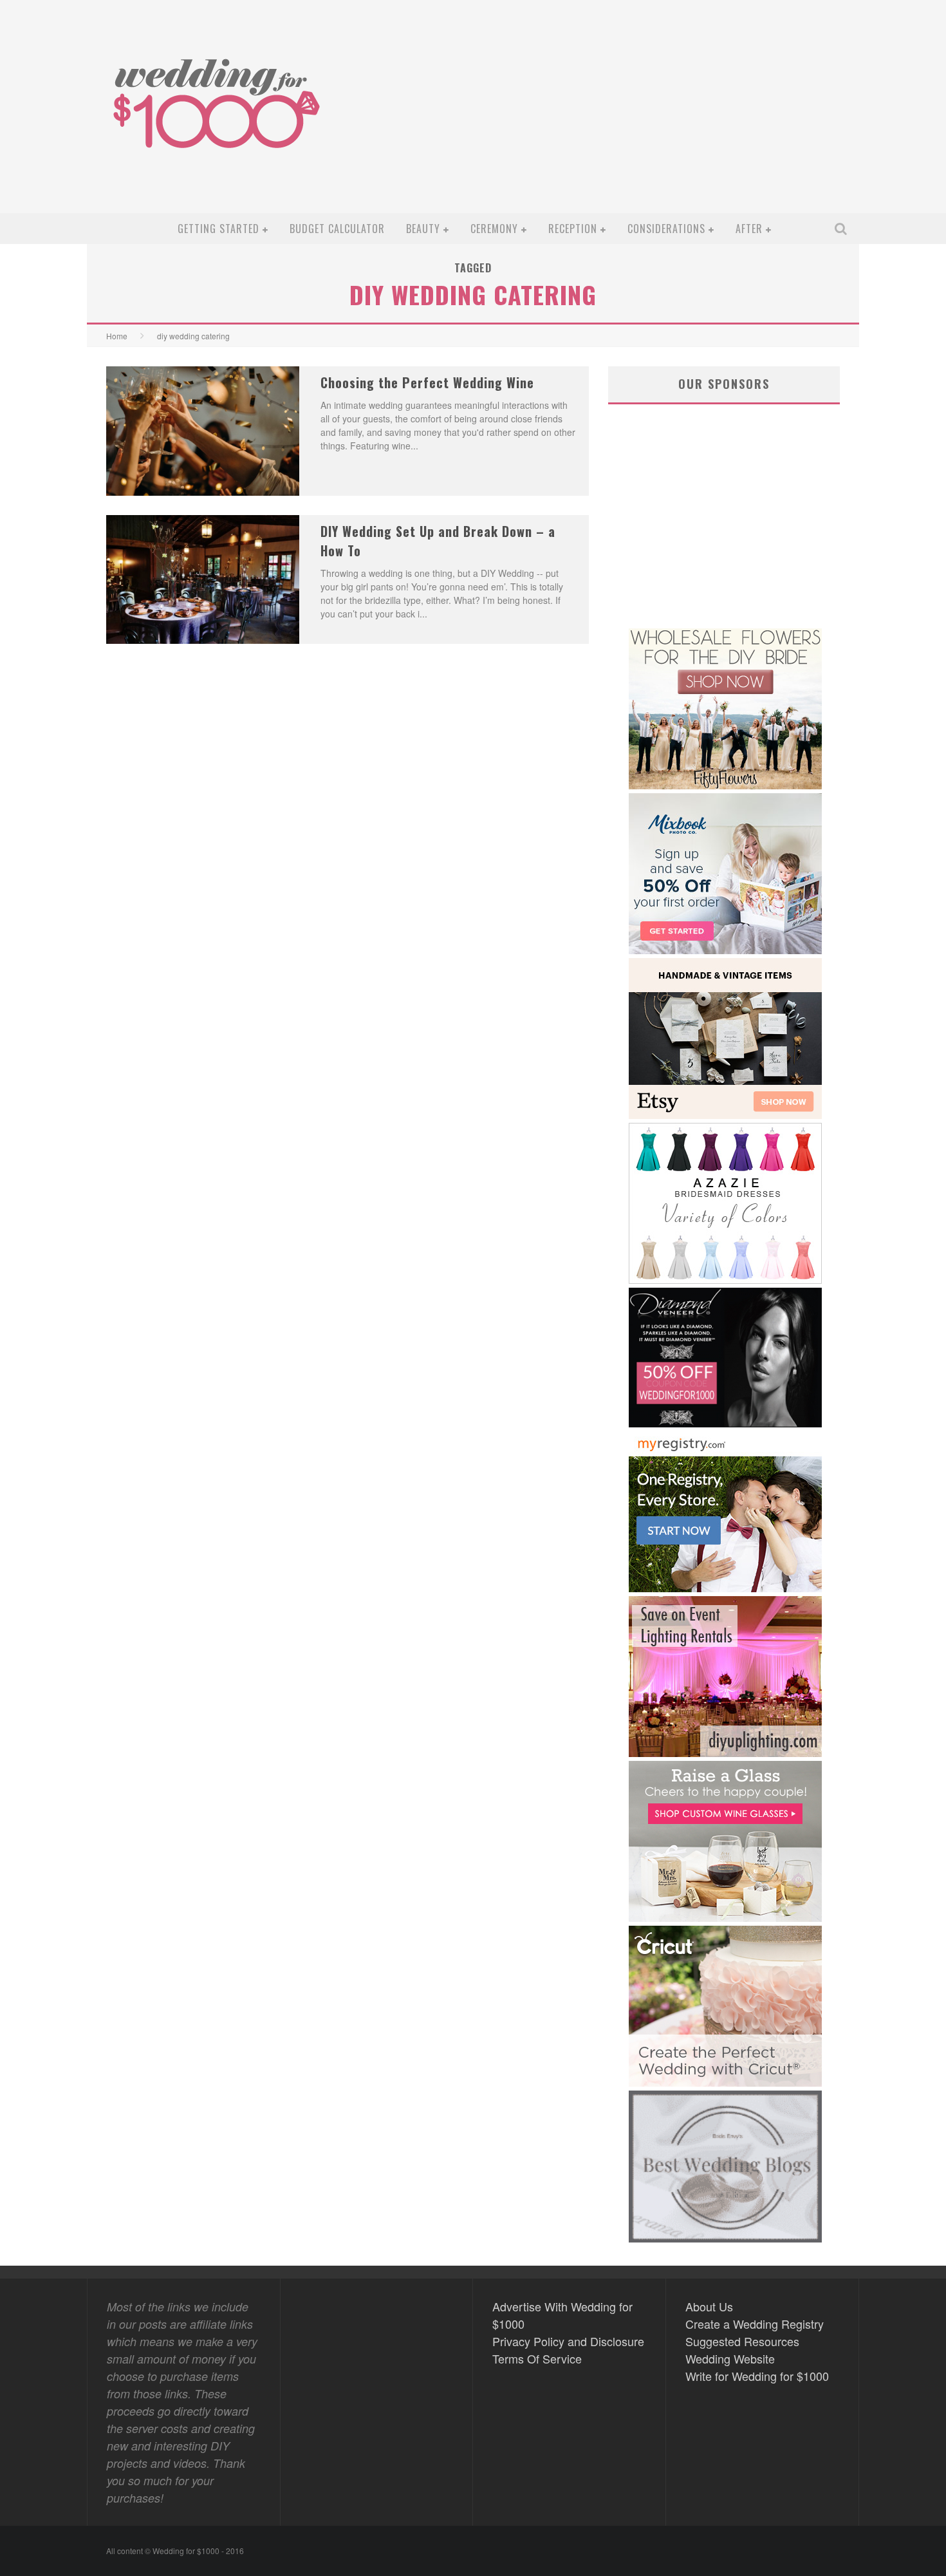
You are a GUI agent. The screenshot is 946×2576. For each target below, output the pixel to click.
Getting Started (218, 229)
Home (117, 336)
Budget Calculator (337, 229)
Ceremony (494, 229)
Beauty (423, 229)
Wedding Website (730, 2358)
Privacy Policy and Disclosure (568, 2341)
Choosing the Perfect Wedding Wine (427, 382)
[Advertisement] (618, 117)
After (749, 229)
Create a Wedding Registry (755, 2324)
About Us (709, 2306)
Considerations (666, 229)
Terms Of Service (537, 2358)
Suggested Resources (742, 2341)
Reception (573, 229)
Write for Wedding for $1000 (757, 2376)
